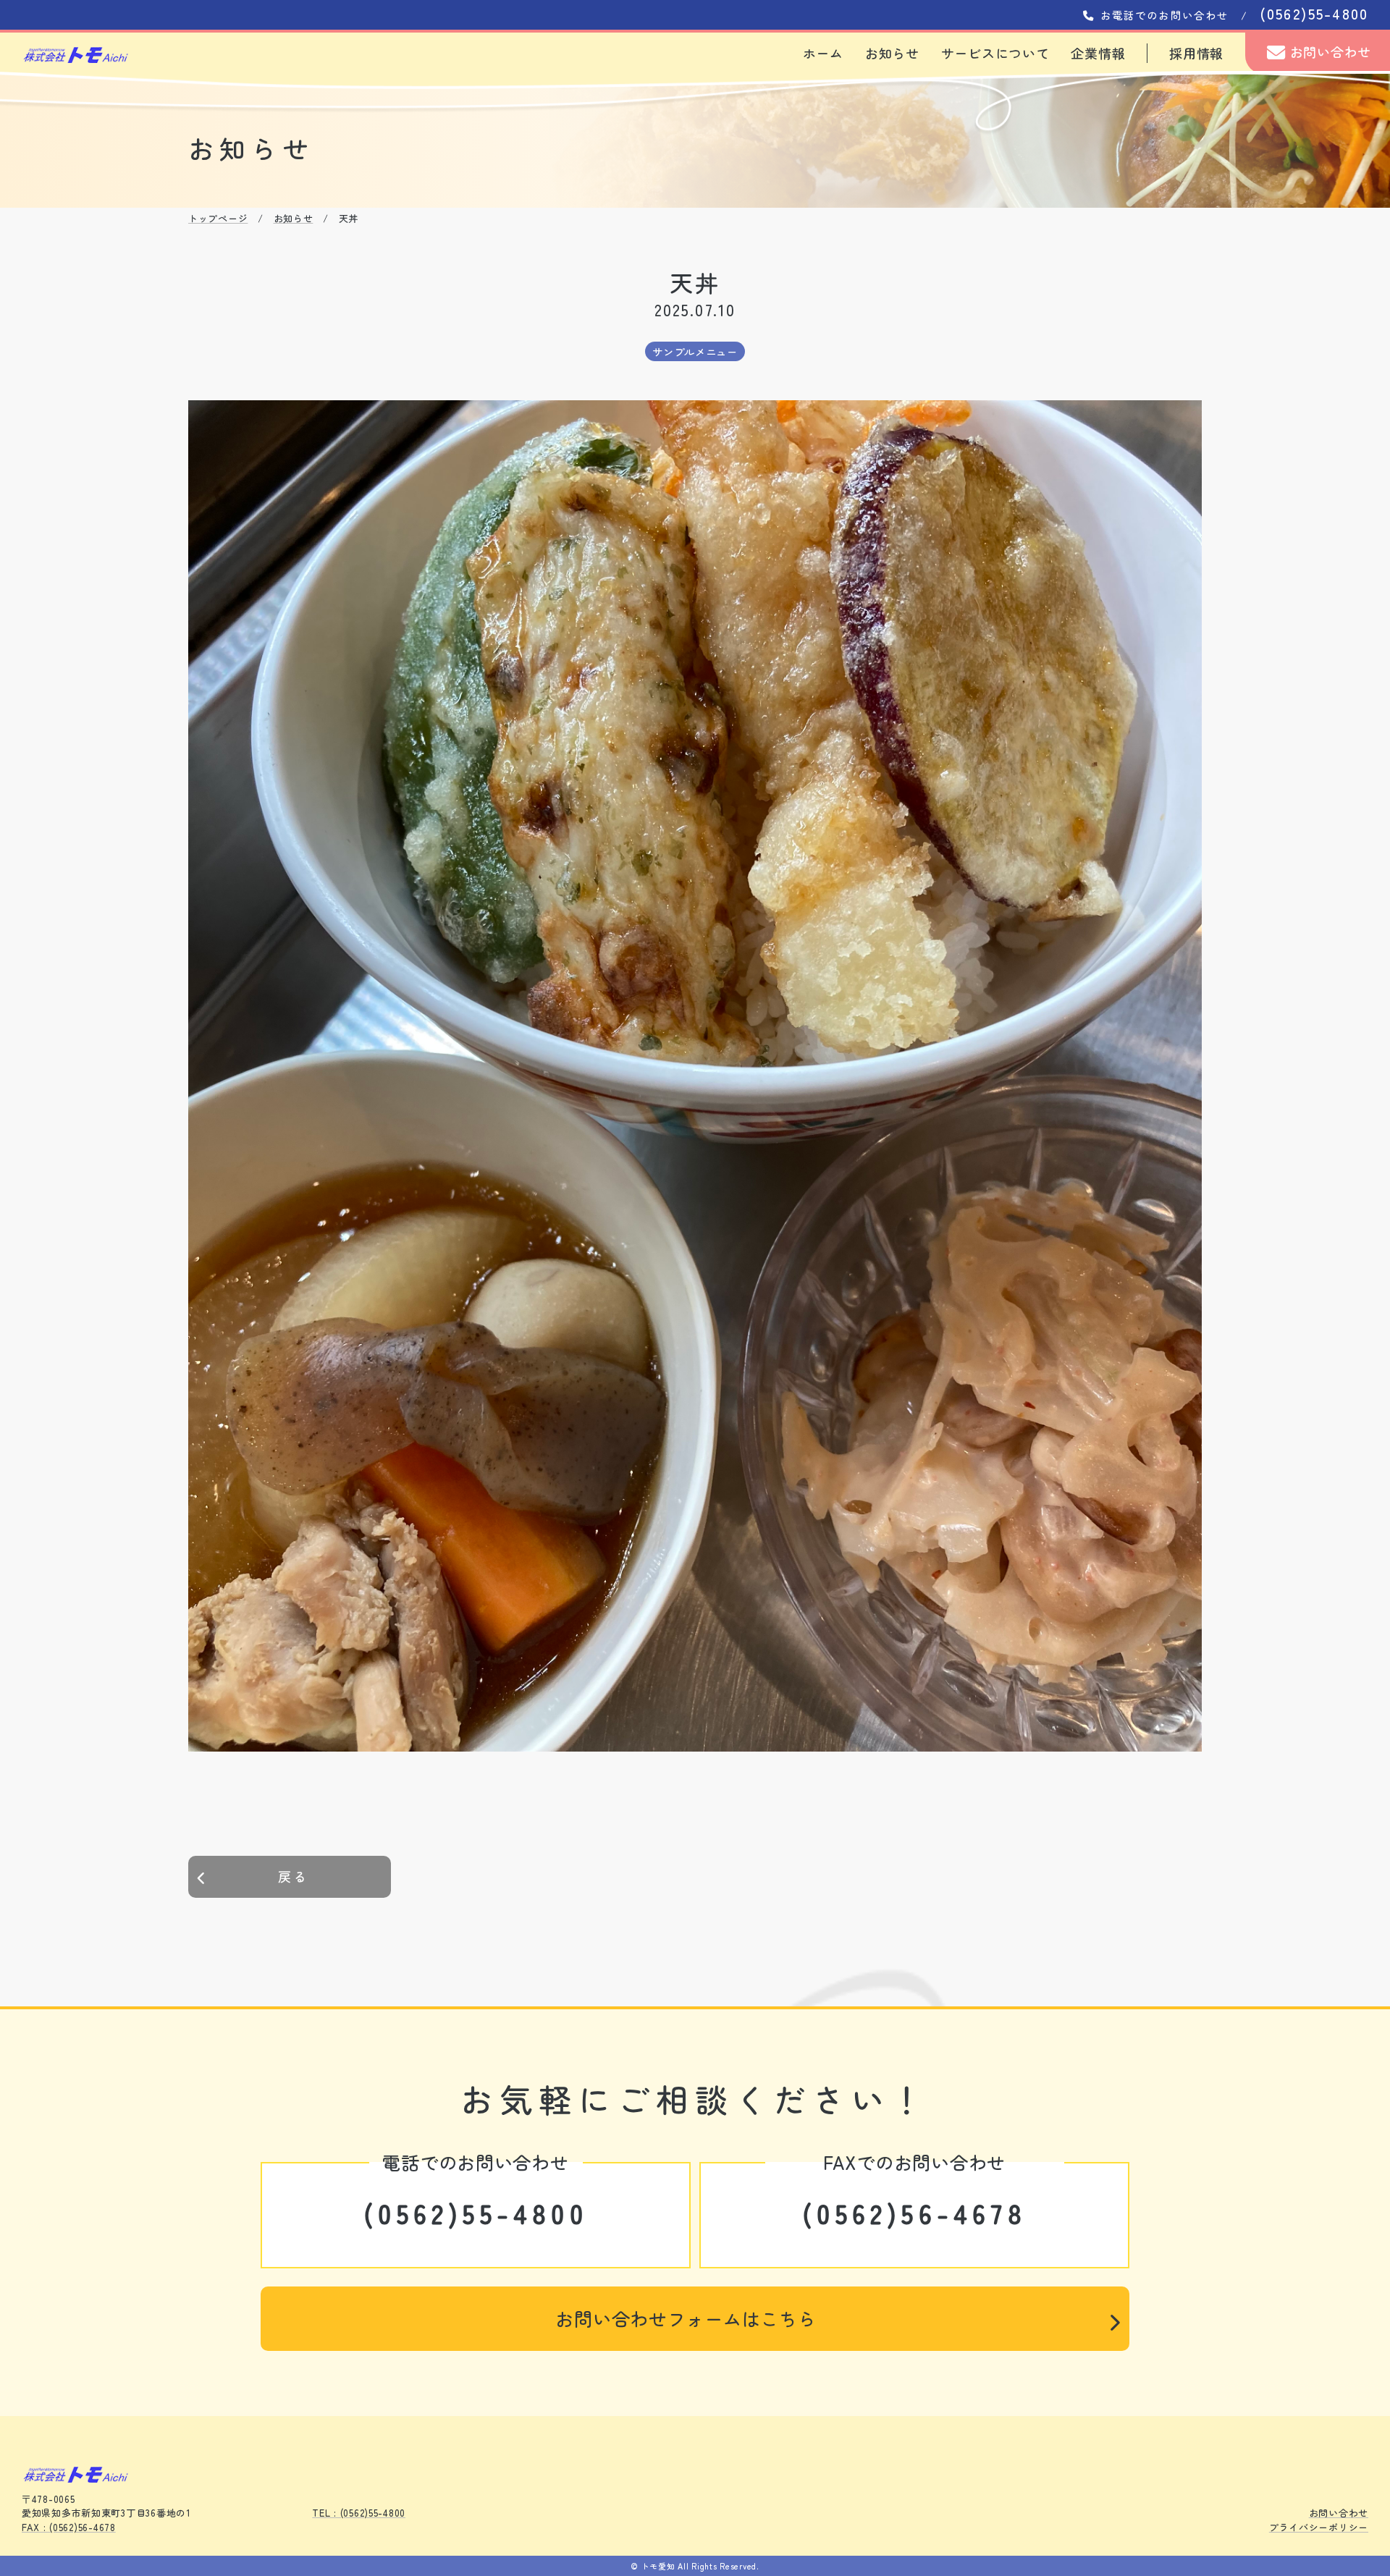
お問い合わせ (1328, 51)
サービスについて (995, 53)
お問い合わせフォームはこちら (686, 2318)
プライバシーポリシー (1319, 2527)
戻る (294, 1876)
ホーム (823, 53)
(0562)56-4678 (914, 2213)
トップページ (218, 218)
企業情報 (1098, 53)
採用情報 (1196, 53)
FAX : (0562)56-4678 (69, 2527)
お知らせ (892, 53)
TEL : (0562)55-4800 (359, 2513)
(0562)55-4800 (476, 2213)
